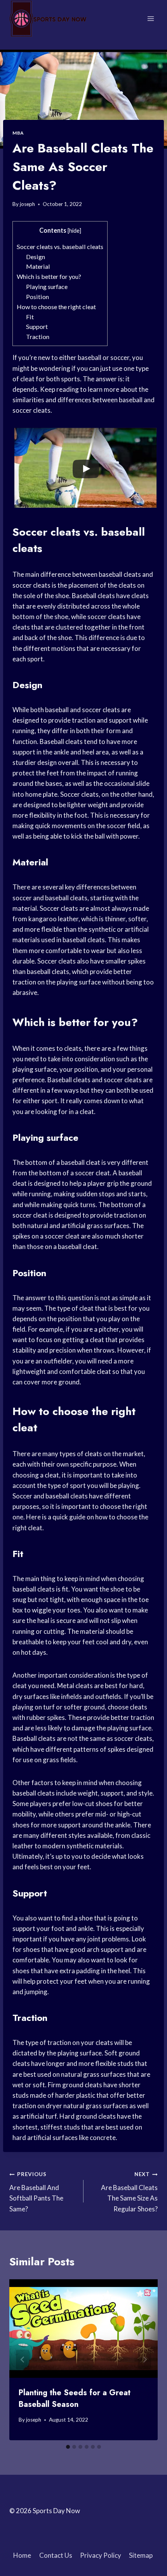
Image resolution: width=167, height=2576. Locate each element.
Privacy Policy (101, 2555)
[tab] (68, 2447)
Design (36, 257)
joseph (27, 204)
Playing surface (47, 286)
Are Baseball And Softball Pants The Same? (36, 2192)
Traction (38, 336)
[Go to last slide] (23, 2360)
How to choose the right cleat (56, 307)
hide (74, 231)
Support (37, 326)
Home (22, 2555)
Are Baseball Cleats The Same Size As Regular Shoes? (129, 2192)
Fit (30, 317)
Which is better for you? (49, 276)
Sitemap (141, 2555)
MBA (18, 133)
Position (37, 297)
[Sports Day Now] (48, 19)
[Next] (144, 2360)
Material (38, 266)
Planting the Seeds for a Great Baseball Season (75, 2399)
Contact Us (56, 2555)
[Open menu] (150, 18)
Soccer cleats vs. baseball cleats (60, 247)
